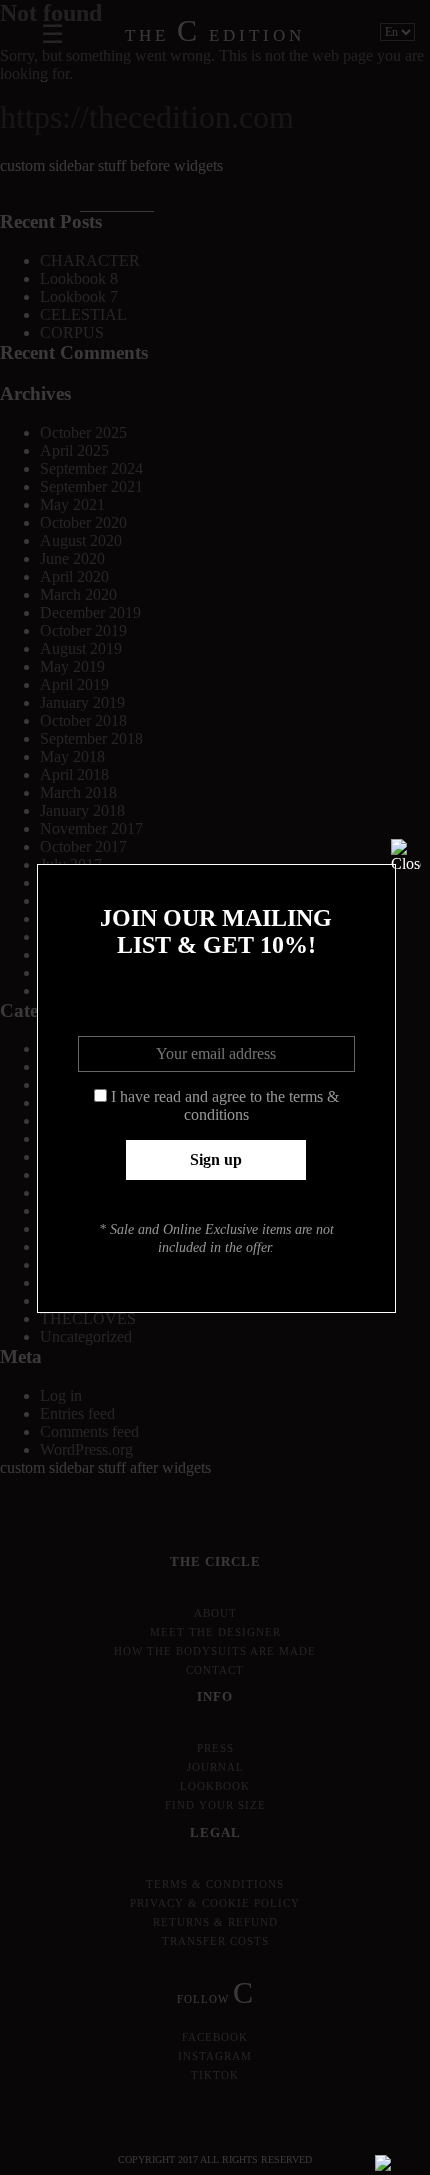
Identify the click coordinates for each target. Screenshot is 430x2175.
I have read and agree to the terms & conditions (225, 1105)
